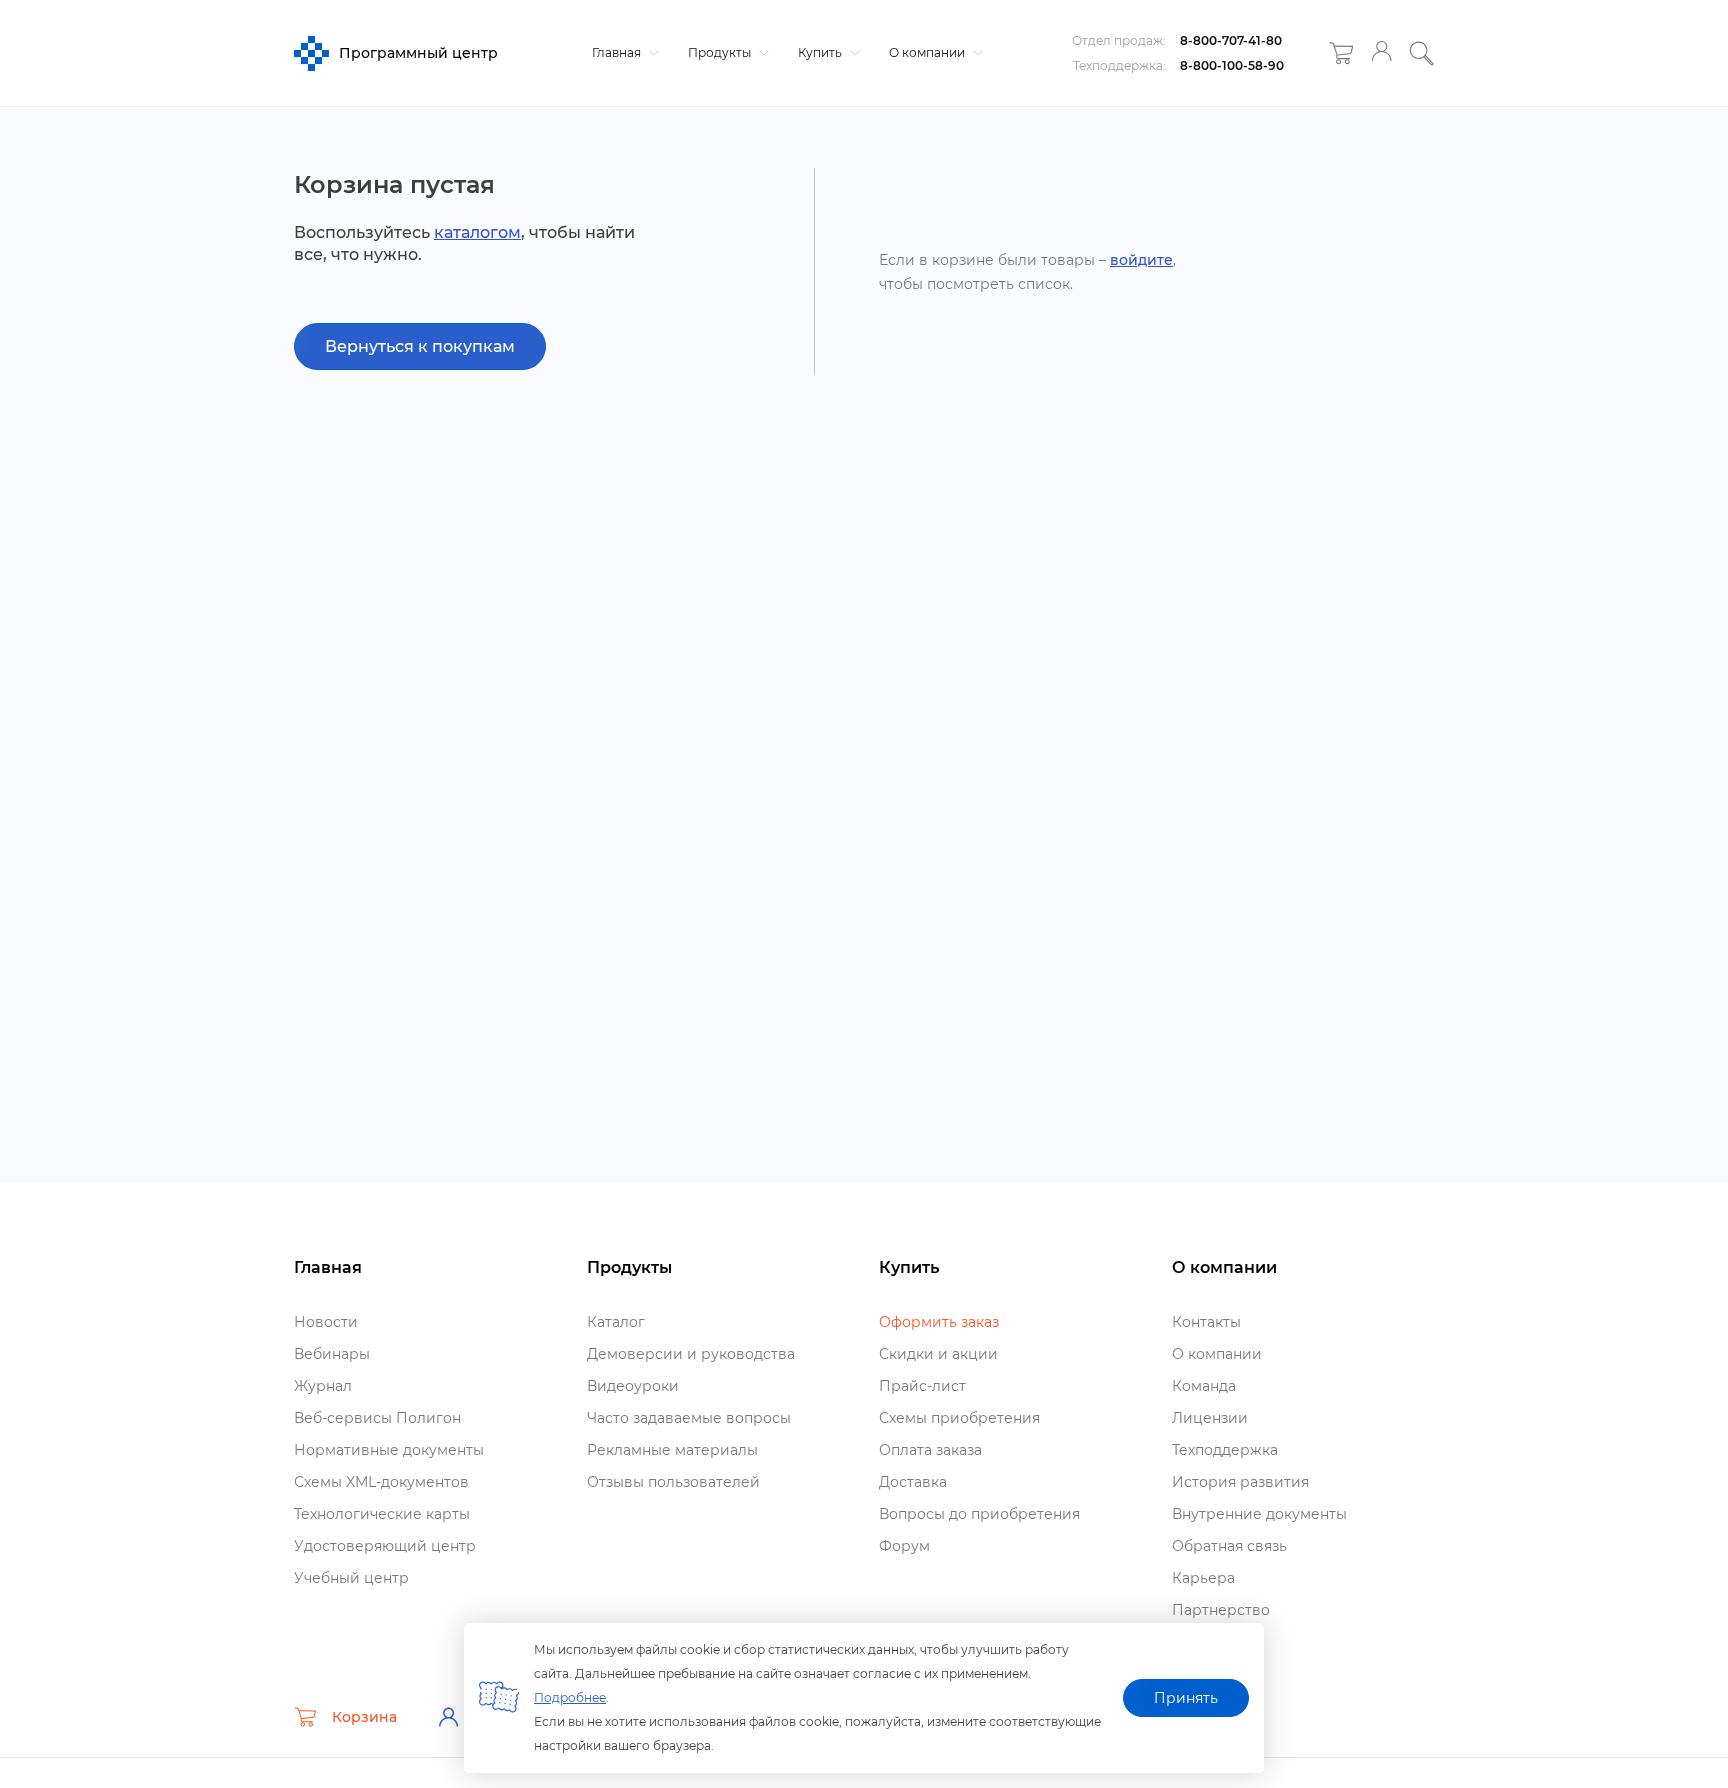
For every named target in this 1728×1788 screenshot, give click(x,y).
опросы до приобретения (979, 1514)
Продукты (721, 52)
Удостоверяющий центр (385, 1546)
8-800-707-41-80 (1231, 40)
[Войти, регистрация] (1381, 53)
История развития (1240, 1482)
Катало (616, 1322)
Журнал (323, 1386)
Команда (1204, 1386)
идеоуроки (633, 1386)
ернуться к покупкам (420, 346)
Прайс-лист (922, 1386)
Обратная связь (1229, 1546)
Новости (326, 1322)
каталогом (477, 232)
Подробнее (570, 1697)
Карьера (1203, 1578)
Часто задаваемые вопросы (689, 1418)
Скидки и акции (938, 1354)
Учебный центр (351, 1578)
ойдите (1141, 260)
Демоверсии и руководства (691, 1354)
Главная (618, 52)
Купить (821, 52)
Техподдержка (1225, 1450)
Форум (904, 1546)
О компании (928, 52)
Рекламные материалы (672, 1450)
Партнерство (1221, 1610)
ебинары (332, 1354)
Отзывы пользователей (673, 1482)
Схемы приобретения (959, 1418)
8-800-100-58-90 (1232, 65)
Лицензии (1210, 1418)
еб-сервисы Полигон (377, 1418)
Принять (1186, 1698)
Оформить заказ (939, 1322)
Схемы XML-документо (381, 1482)
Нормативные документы (389, 1450)
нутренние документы (1259, 1514)
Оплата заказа (930, 1450)
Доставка (913, 1482)
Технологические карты (382, 1514)
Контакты (1206, 1322)
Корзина (364, 1717)
